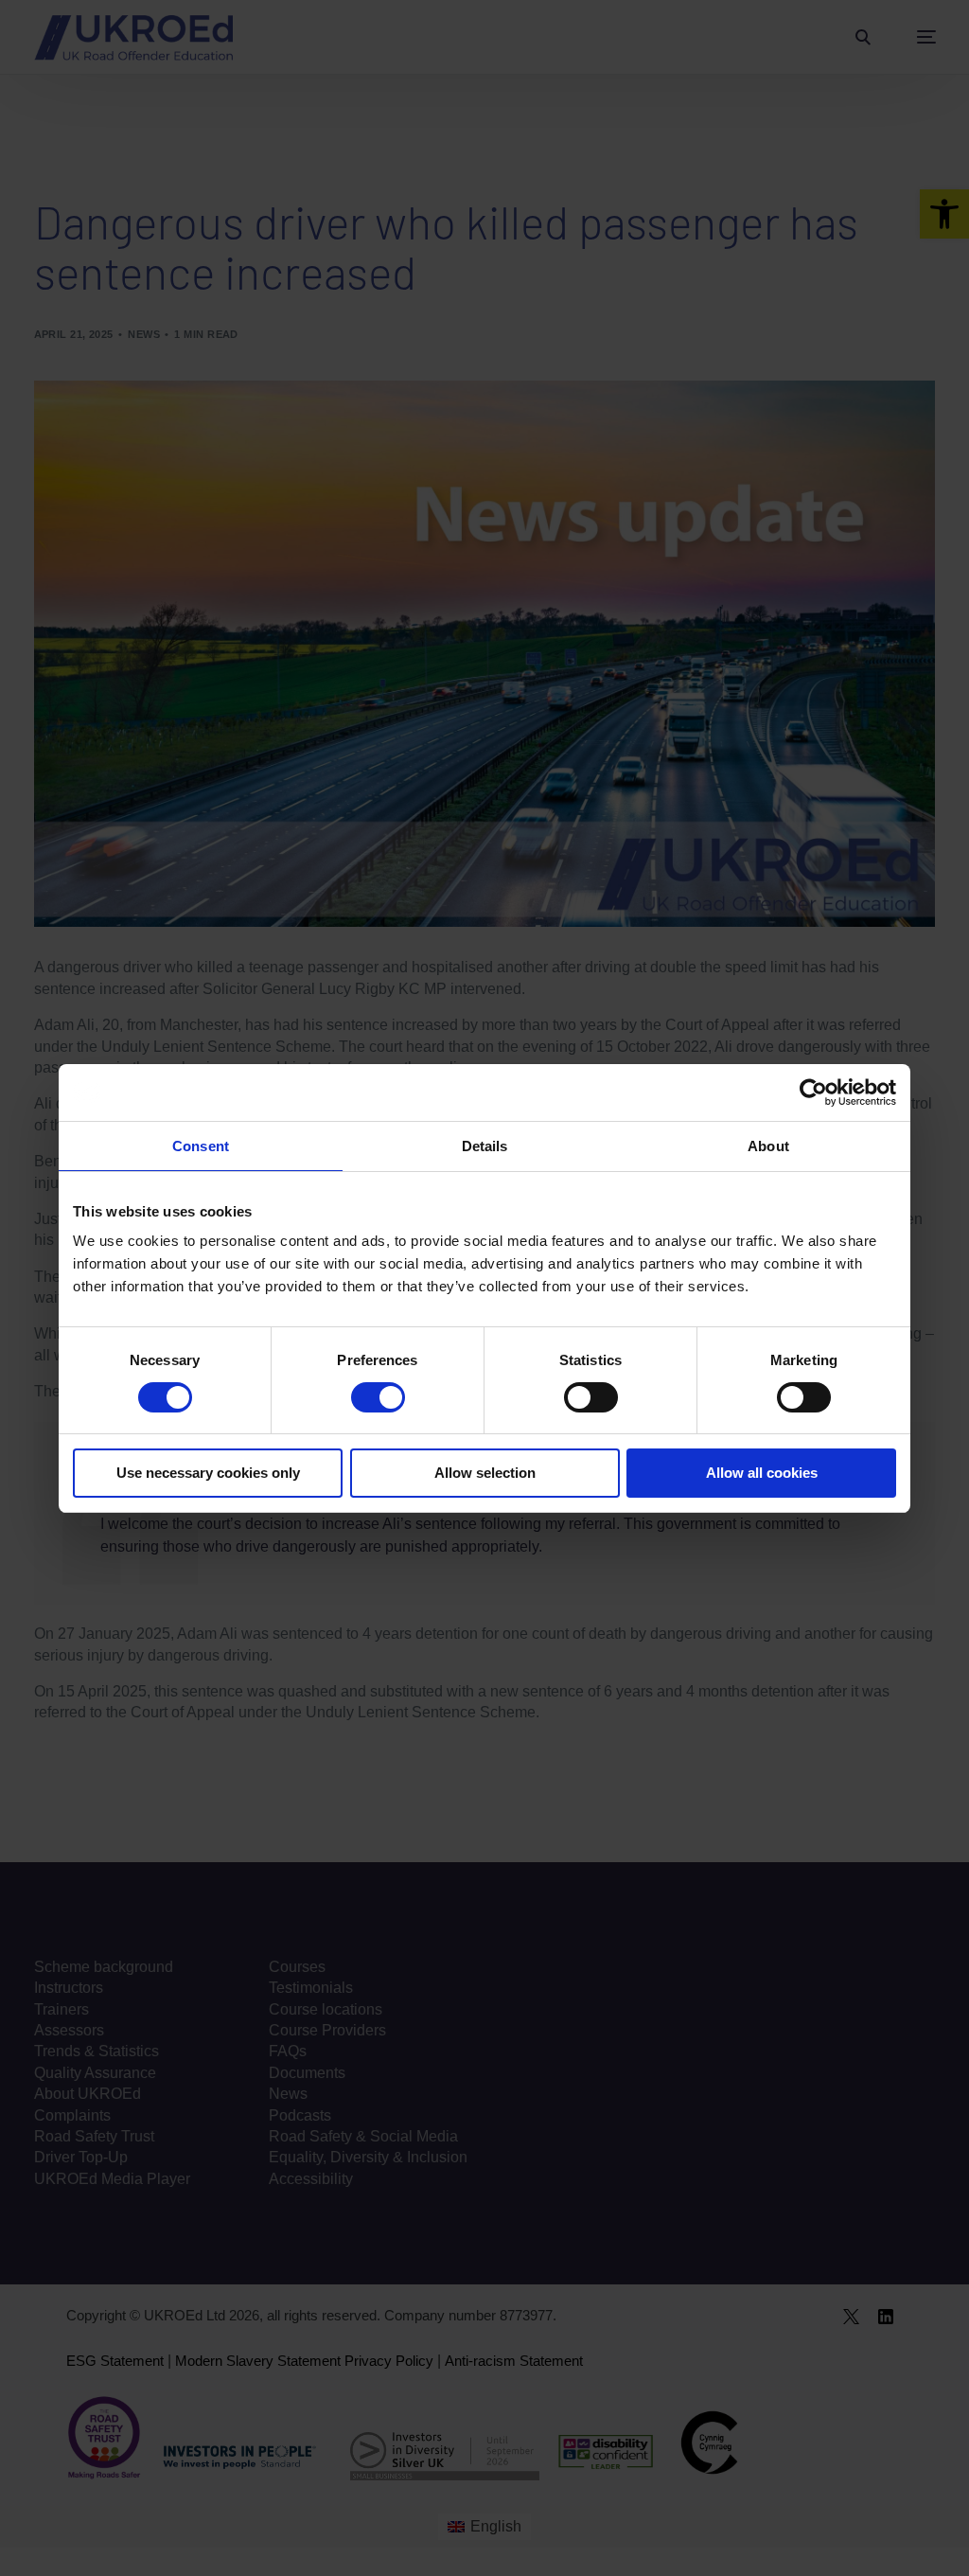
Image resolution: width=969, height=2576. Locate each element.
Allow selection (485, 1473)
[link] (813, 1093)
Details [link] (485, 1146)
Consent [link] (201, 1146)
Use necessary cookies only (208, 1473)
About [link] (768, 1146)
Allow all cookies (762, 1473)
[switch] (378, 1397)
